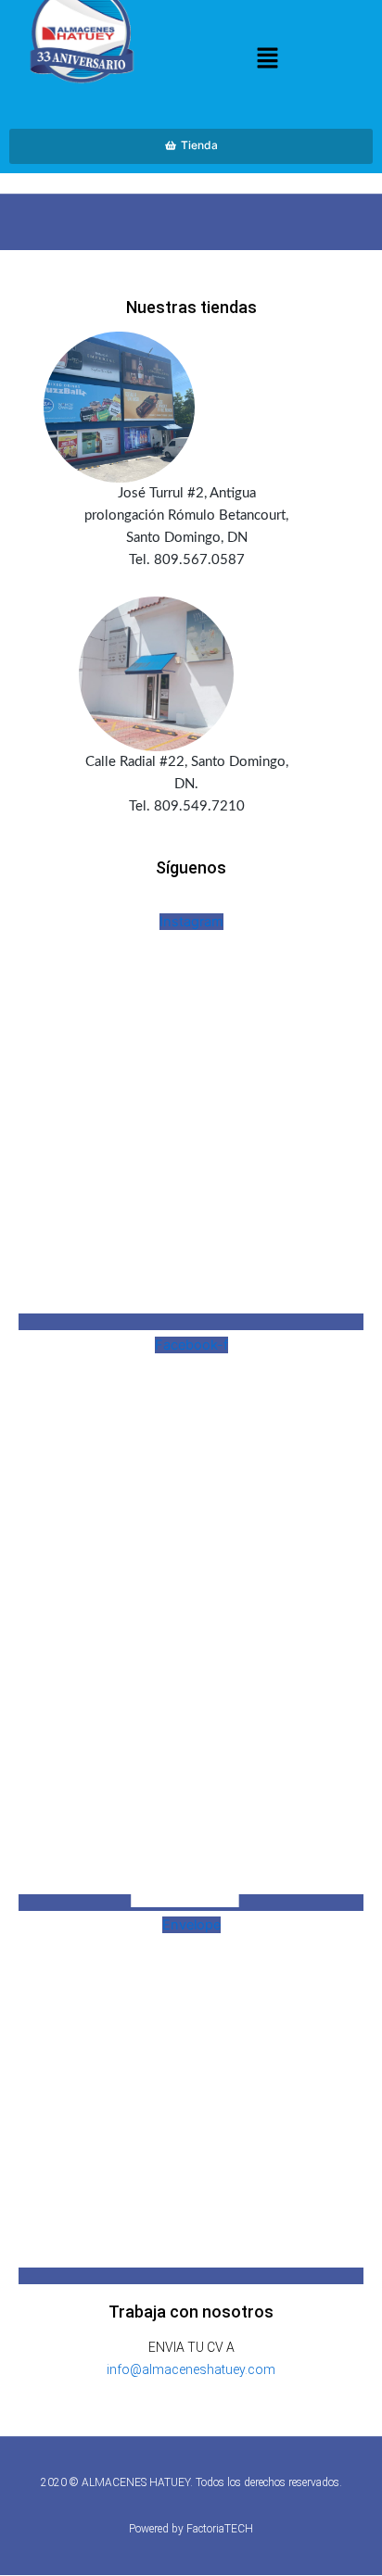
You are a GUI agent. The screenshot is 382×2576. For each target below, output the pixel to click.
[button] (267, 60)
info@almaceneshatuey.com (191, 2369)
